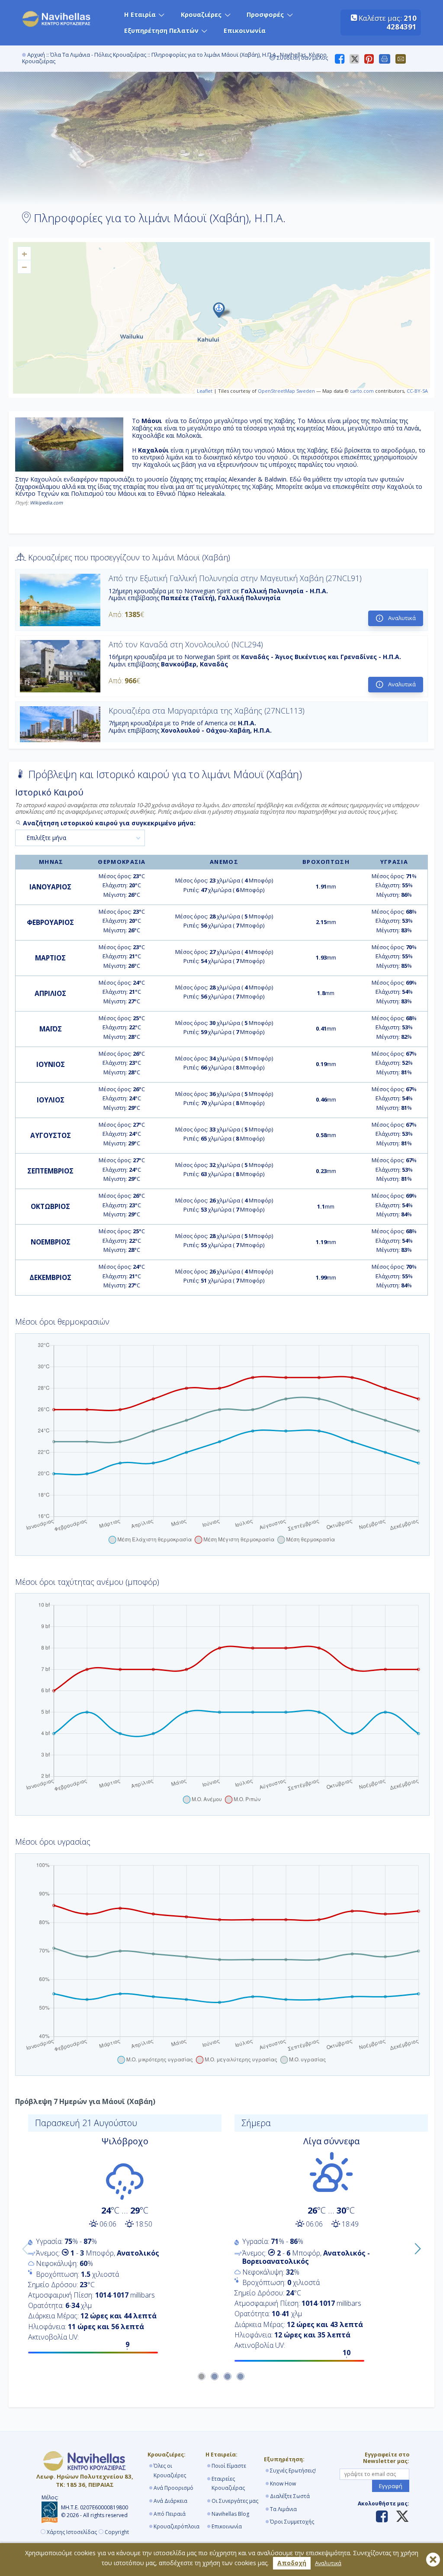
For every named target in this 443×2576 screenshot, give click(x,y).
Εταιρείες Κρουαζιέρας (228, 2484)
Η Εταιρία (140, 15)
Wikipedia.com (46, 503)
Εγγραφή (391, 2486)
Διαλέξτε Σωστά (290, 2496)
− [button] (24, 267)
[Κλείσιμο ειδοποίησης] (433, 2560)
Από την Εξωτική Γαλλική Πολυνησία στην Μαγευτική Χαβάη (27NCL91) (235, 578)
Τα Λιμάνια (283, 2509)
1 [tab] (202, 2377)
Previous (23, 2247)
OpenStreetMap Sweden (286, 391)
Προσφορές (265, 15)
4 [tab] (241, 2377)
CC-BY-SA (417, 391)
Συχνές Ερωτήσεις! (293, 2471)
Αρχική (36, 55)
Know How (283, 2484)
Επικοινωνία (245, 31)
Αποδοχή (292, 2563)
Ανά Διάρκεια (170, 2501)
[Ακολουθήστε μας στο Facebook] (382, 2517)
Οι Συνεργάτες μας (235, 2501)
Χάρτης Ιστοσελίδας (72, 2532)
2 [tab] (215, 2377)
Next (415, 2247)
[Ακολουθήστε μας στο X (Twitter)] (399, 2517)
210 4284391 (401, 22)
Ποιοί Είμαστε (229, 2466)
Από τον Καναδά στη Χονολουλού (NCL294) (186, 644)
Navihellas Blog (230, 2514)
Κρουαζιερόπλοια (177, 2526)
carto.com (362, 391)
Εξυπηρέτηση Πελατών (161, 31)
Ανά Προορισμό (173, 2488)
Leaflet (205, 391)
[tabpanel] (118, 2237)
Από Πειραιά (170, 2514)
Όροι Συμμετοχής (292, 2522)
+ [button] (24, 253)
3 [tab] (228, 2377)
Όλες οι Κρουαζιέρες (170, 2471)
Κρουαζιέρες (201, 15)
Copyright (117, 2532)
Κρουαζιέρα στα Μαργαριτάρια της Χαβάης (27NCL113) (207, 711)
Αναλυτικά (328, 2563)
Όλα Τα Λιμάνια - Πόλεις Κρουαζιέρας (98, 55)
